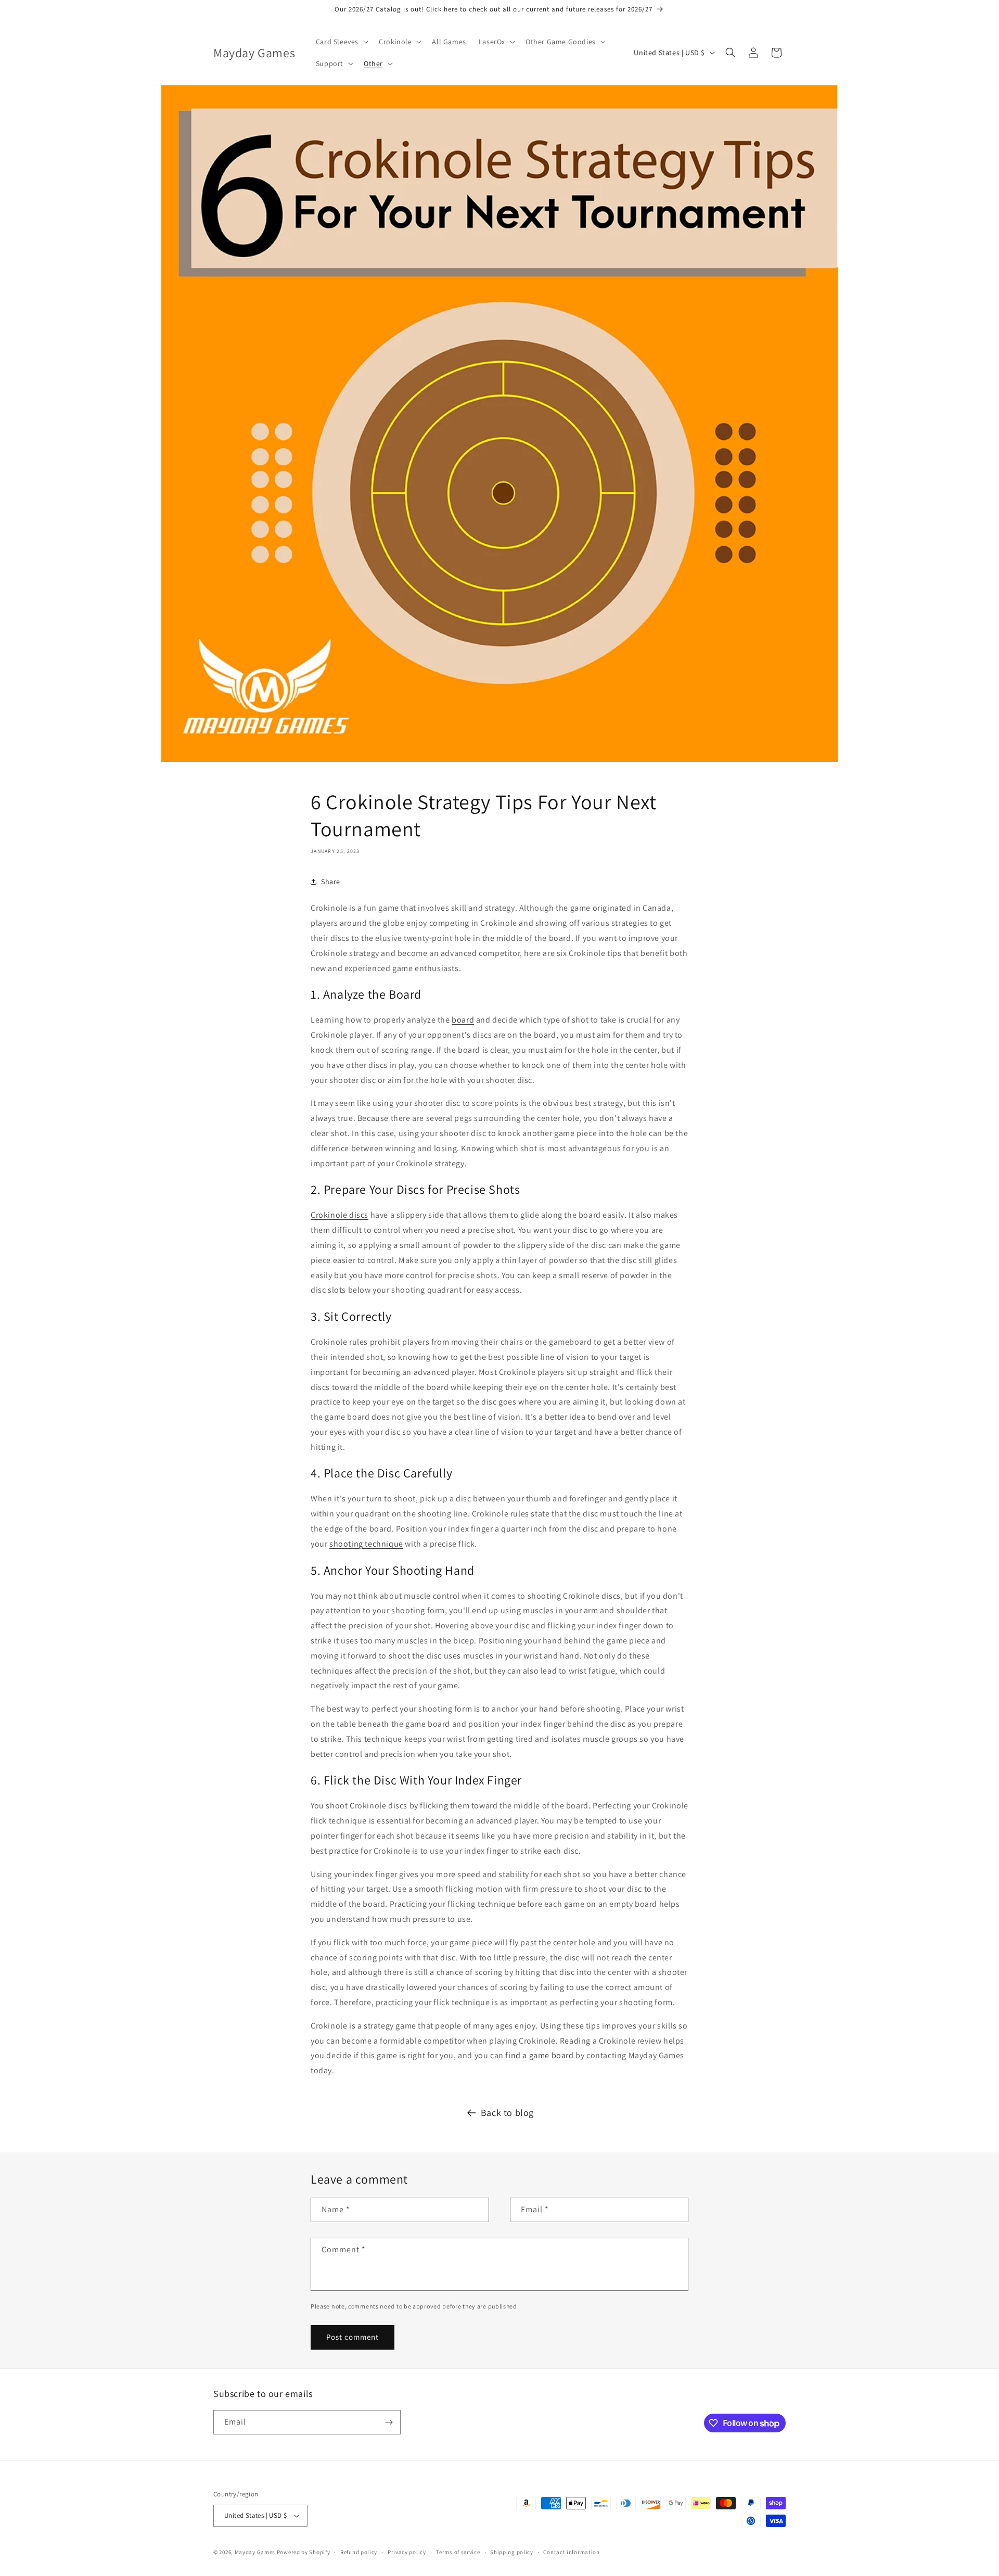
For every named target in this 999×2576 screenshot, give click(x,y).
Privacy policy (407, 2552)
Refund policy (359, 2552)
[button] (341, 42)
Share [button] (331, 882)
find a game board (539, 2055)
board (463, 1020)
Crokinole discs (340, 1215)
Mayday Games (255, 2552)
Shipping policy (512, 2552)
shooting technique (366, 1544)
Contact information (571, 2552)
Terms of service (458, 2552)
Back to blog (507, 2113)
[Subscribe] (389, 2422)
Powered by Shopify (304, 2552)
